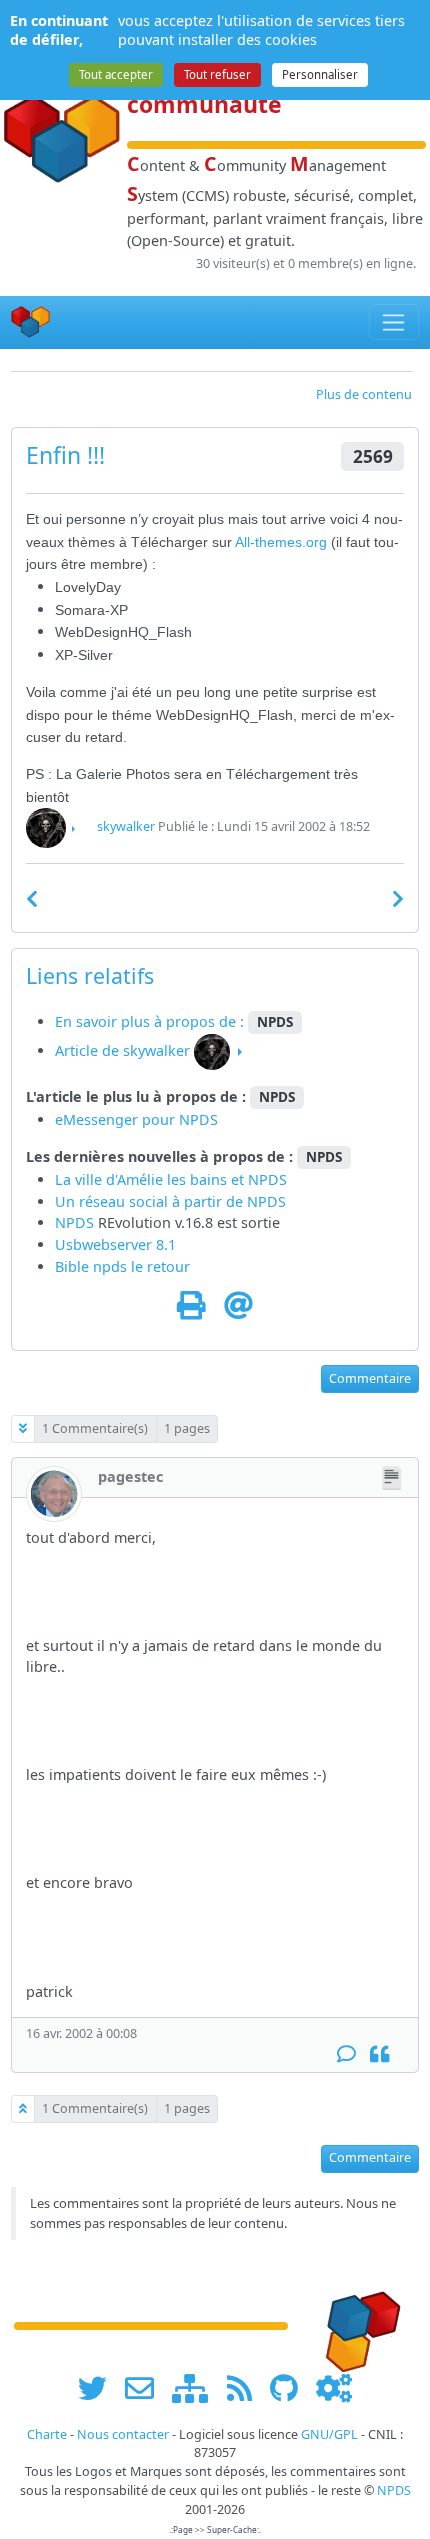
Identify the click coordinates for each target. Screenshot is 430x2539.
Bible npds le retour (122, 1266)
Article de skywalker (122, 1050)
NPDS (266, 1201)
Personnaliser (320, 74)
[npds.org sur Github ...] (291, 2387)
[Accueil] (31, 322)
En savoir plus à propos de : (151, 1021)
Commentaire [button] (370, 1378)
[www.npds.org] (356, 2324)
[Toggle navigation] (394, 322)
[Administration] (334, 2387)
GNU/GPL (329, 2434)
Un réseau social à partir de (151, 1201)
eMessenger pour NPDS (136, 1119)
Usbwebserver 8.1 (115, 1244)
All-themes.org (283, 542)
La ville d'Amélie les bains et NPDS (171, 1179)
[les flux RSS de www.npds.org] (246, 2387)
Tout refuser (217, 74)
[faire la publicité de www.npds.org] (146, 2387)
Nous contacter (123, 2434)
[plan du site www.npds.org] (197, 2387)
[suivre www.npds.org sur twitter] (99, 2387)
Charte (47, 2434)
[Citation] (379, 2054)
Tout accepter (116, 74)
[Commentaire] (346, 2054)
